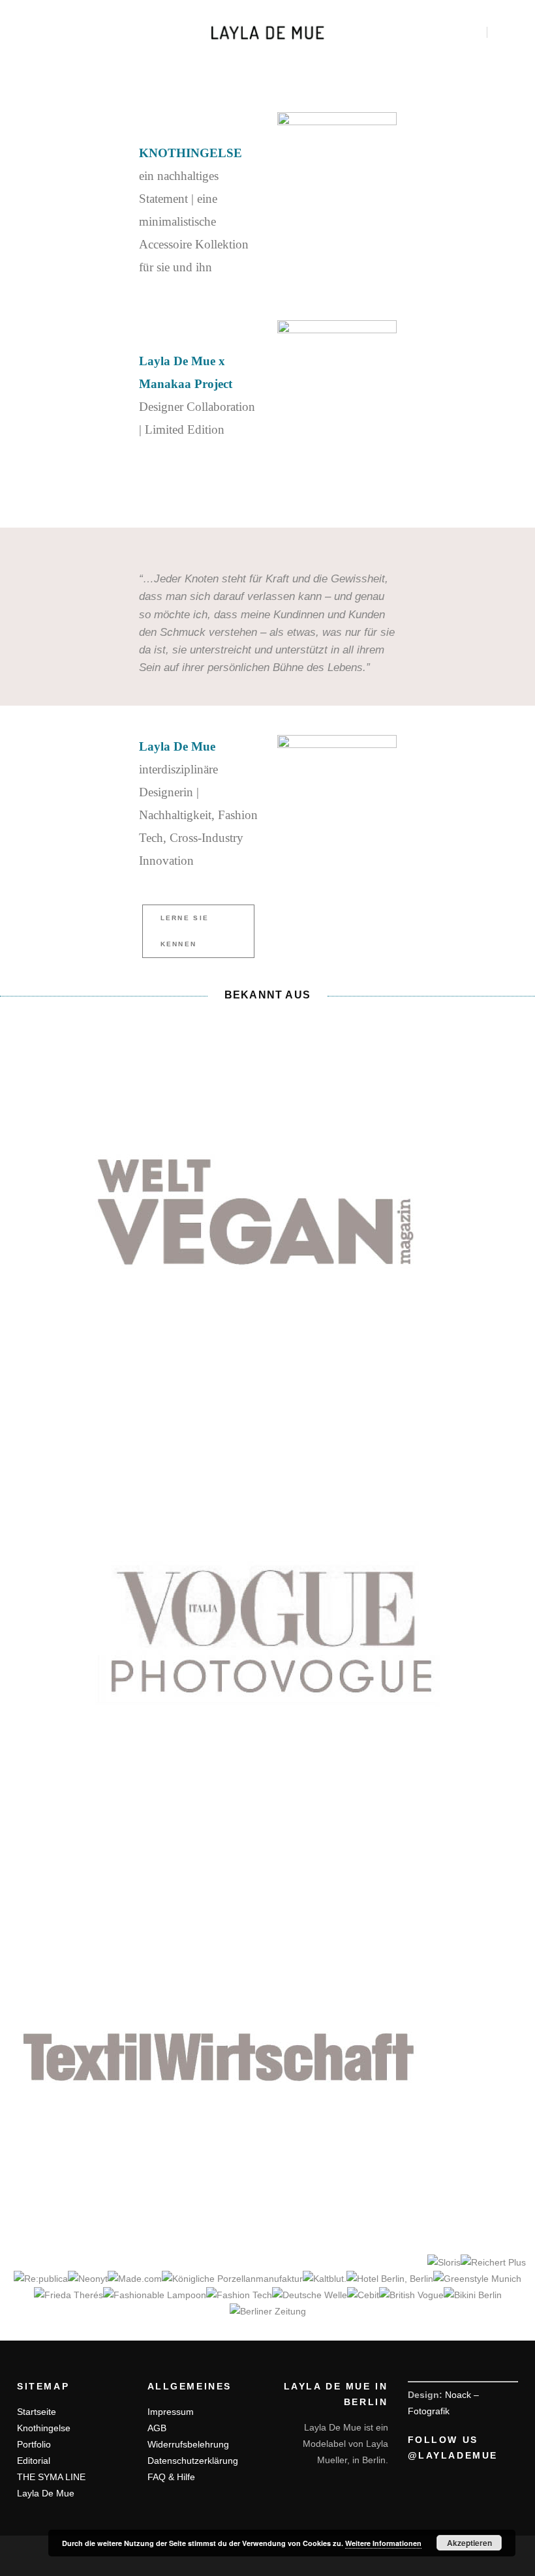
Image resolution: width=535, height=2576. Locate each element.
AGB (157, 2428)
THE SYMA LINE (51, 2477)
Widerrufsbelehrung (188, 2444)
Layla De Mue (46, 2493)
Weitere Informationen (383, 2543)
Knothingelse (44, 2428)
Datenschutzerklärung (193, 2461)
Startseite (37, 2412)
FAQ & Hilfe (171, 2477)
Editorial (34, 2461)
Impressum (171, 2412)
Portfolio (34, 2444)
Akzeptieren (469, 2543)
